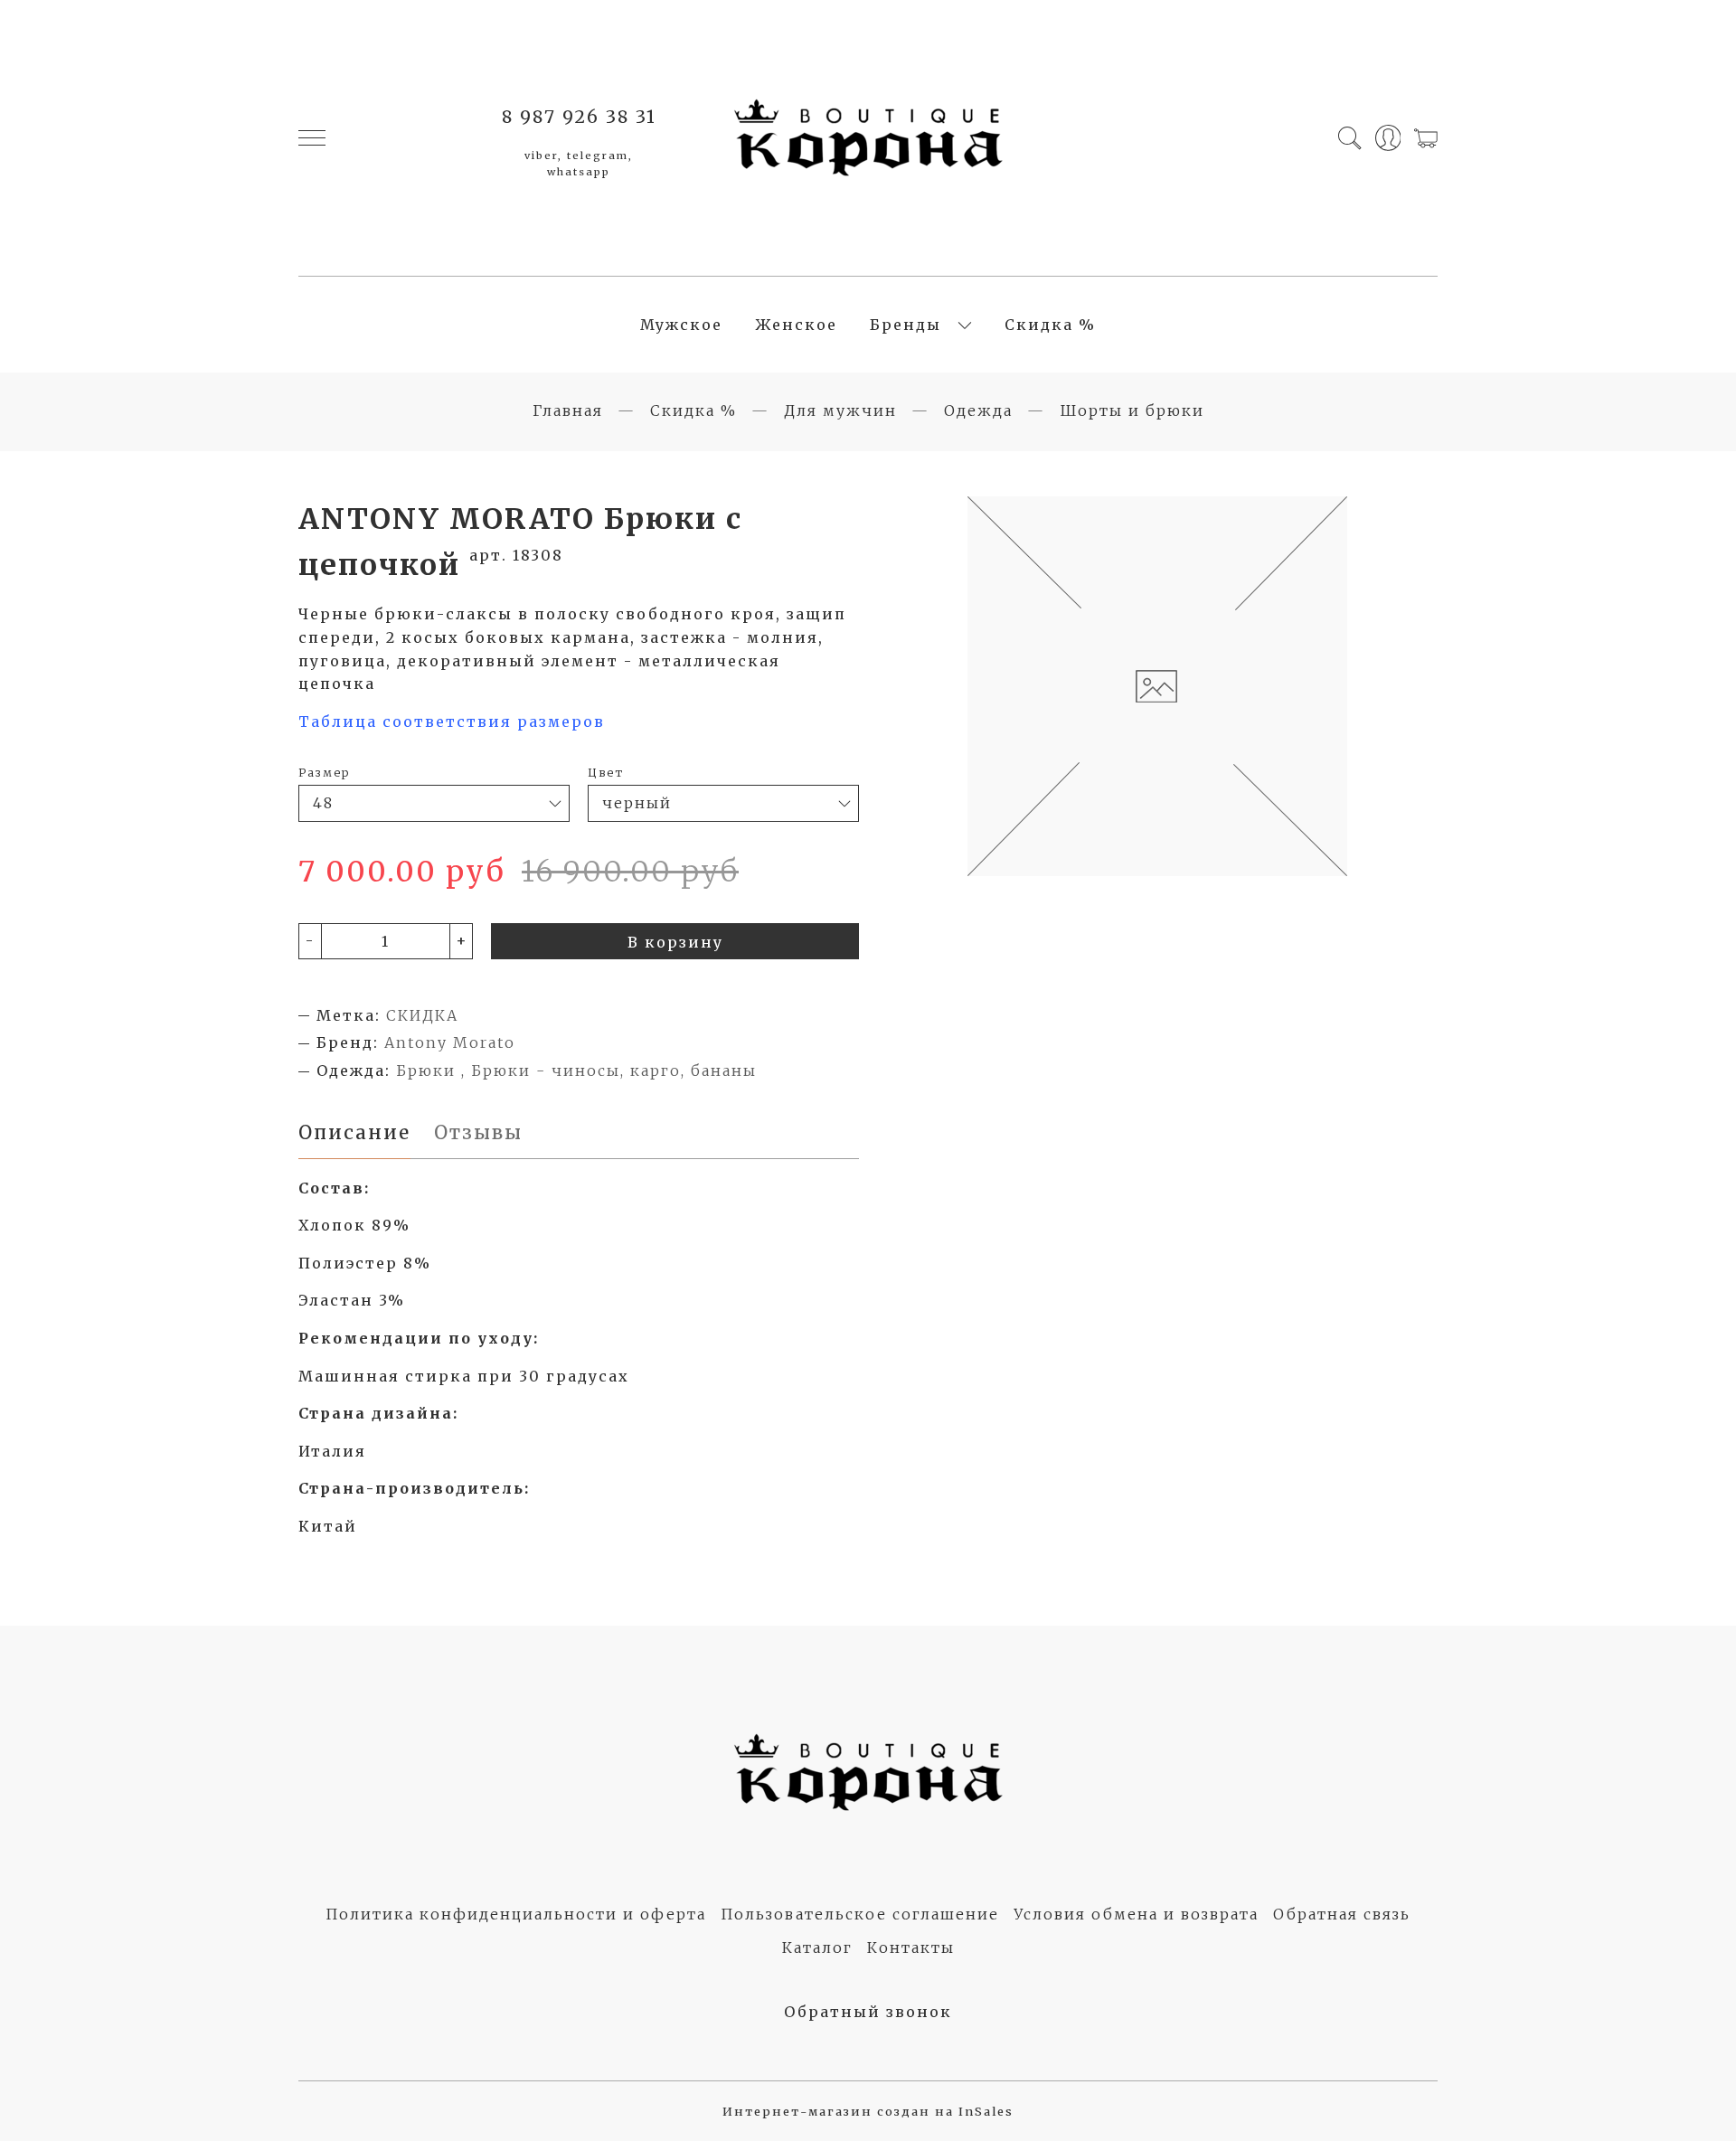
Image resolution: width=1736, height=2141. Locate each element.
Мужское (681, 325)
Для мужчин (840, 410)
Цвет (606, 772)
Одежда (978, 410)
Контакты (911, 1948)
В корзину (675, 942)
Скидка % (1050, 325)
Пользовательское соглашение (860, 1914)
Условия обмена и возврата (1136, 1914)
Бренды (906, 325)
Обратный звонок (868, 2012)
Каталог (817, 1948)
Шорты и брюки (1132, 410)
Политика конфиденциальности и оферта (516, 1914)
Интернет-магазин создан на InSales (868, 2111)
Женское (796, 325)
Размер (324, 772)
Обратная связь (1342, 1914)
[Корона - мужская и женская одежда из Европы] (868, 138)
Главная (568, 410)
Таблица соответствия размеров (452, 722)
